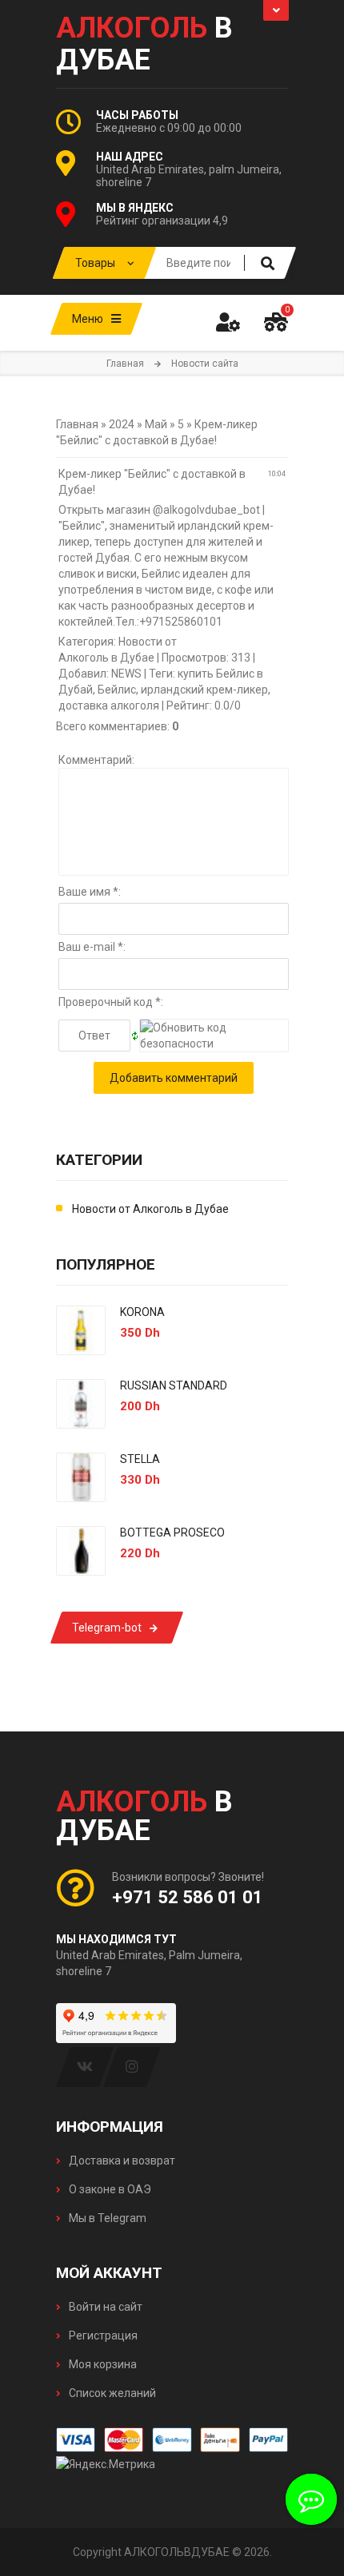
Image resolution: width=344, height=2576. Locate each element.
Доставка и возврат (121, 2161)
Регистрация (102, 2335)
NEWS (126, 674)
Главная (125, 364)
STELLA (140, 1459)
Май (156, 424)
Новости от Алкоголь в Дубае (150, 1209)
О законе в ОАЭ (109, 2189)
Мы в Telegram (106, 2218)
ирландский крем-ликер (204, 690)
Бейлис (117, 690)
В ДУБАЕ (144, 44)
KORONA (142, 1312)
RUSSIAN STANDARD (174, 1385)
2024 (122, 424)
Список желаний (111, 2393)
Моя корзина (102, 2364)
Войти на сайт (104, 2307)
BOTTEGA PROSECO (172, 1532)
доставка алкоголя (109, 706)
